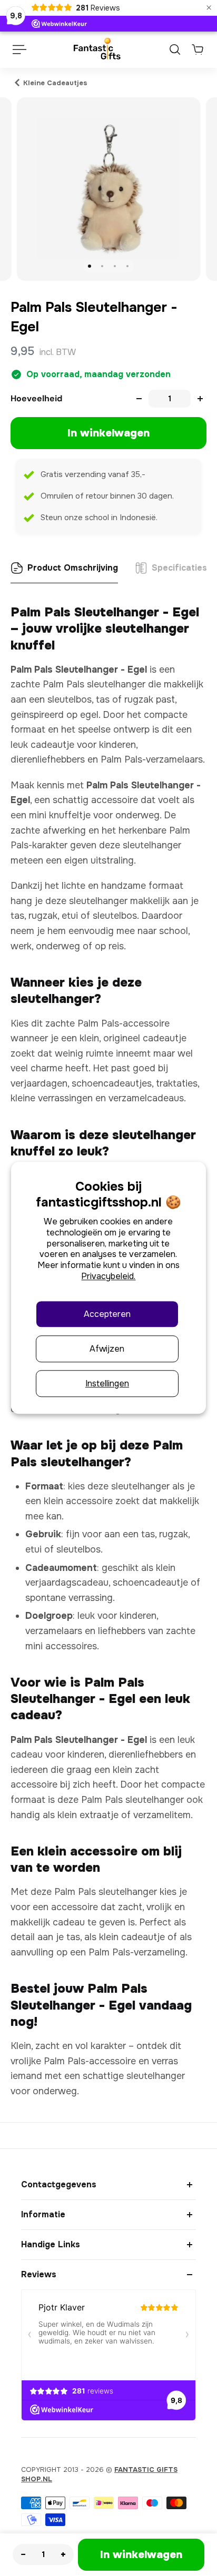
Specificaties (179, 568)
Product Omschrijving (73, 568)
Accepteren (107, 1314)
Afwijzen (107, 1349)
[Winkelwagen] (198, 49)
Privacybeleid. (108, 1276)
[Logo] (97, 49)
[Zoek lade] (175, 49)
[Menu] (19, 49)
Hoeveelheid (36, 398)
